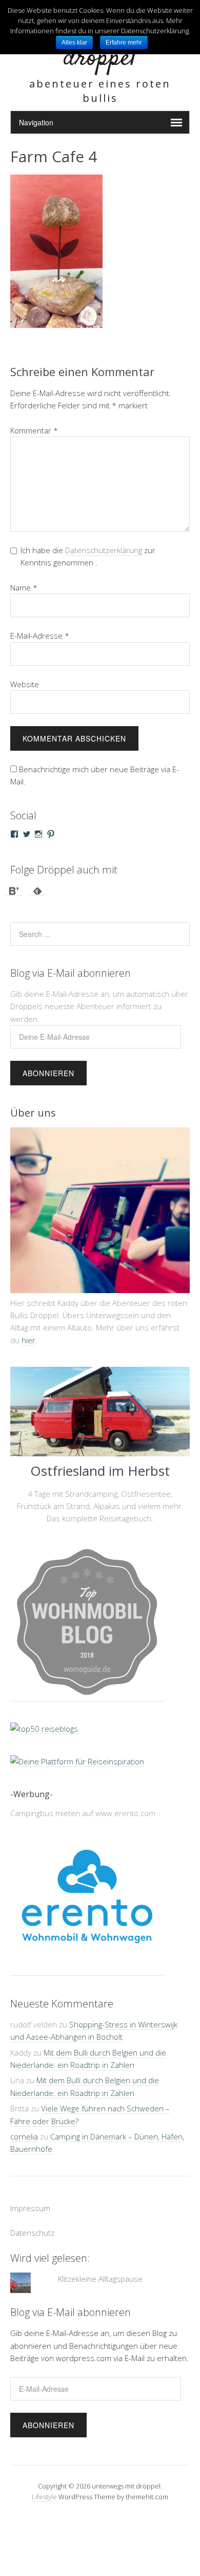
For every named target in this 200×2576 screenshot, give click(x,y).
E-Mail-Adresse (40, 636)
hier (28, 1340)
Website (25, 684)
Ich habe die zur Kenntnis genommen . (88, 556)
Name (24, 587)
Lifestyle (44, 2497)
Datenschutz (32, 2233)
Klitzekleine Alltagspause (100, 2279)
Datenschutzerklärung (104, 550)
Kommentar (34, 430)
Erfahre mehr (124, 42)
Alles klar (74, 42)
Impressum (30, 2208)
